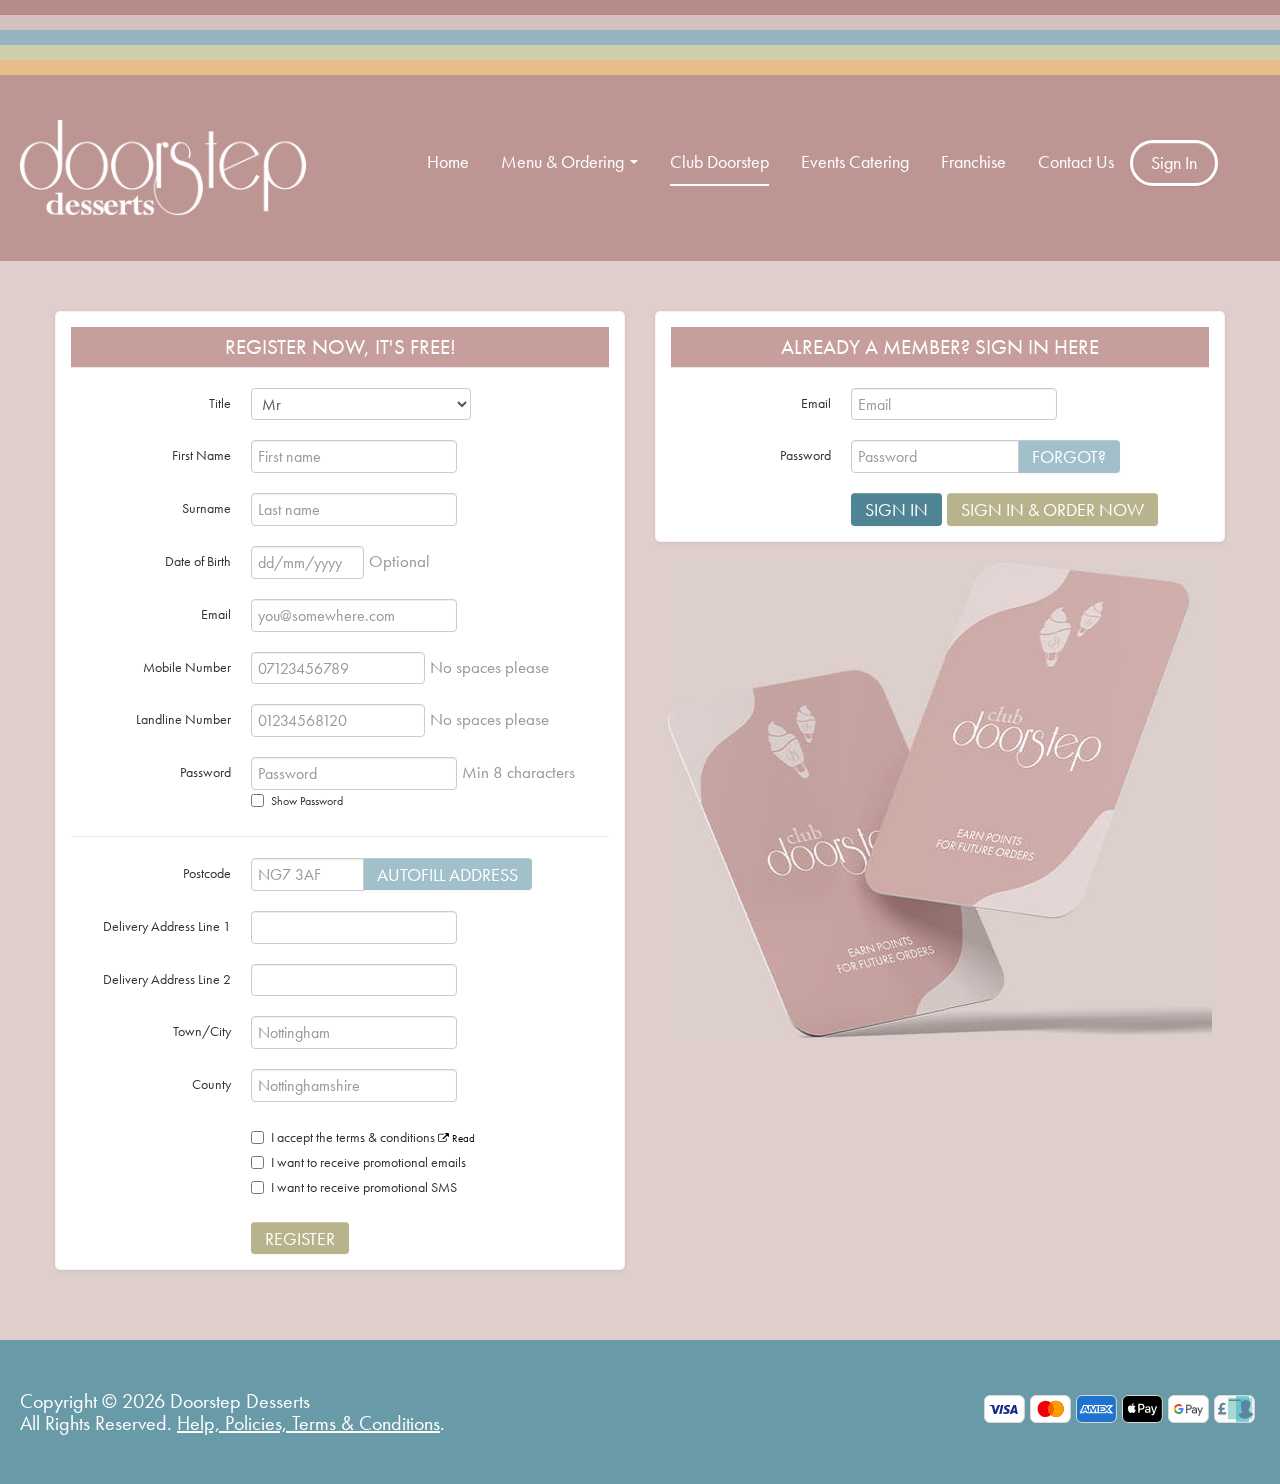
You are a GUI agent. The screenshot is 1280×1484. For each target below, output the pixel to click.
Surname (206, 508)
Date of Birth (198, 561)
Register (300, 1238)
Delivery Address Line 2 (167, 979)
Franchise (973, 161)
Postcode (207, 873)
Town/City (202, 1031)
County (211, 1084)
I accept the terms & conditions (373, 1137)
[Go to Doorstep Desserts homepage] (163, 165)
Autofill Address (447, 874)
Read (462, 1138)
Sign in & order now (1052, 509)
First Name (201, 455)
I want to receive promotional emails (368, 1162)
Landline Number (183, 719)
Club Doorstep (719, 161)
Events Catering (855, 161)
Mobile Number (187, 667)
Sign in (896, 509)
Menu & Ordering (564, 161)
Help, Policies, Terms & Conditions (308, 1423)
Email (216, 614)
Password (205, 772)
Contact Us (1076, 161)
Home (448, 161)
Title (220, 403)
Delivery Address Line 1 (167, 926)
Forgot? (1069, 456)
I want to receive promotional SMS (364, 1187)
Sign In (1174, 162)
